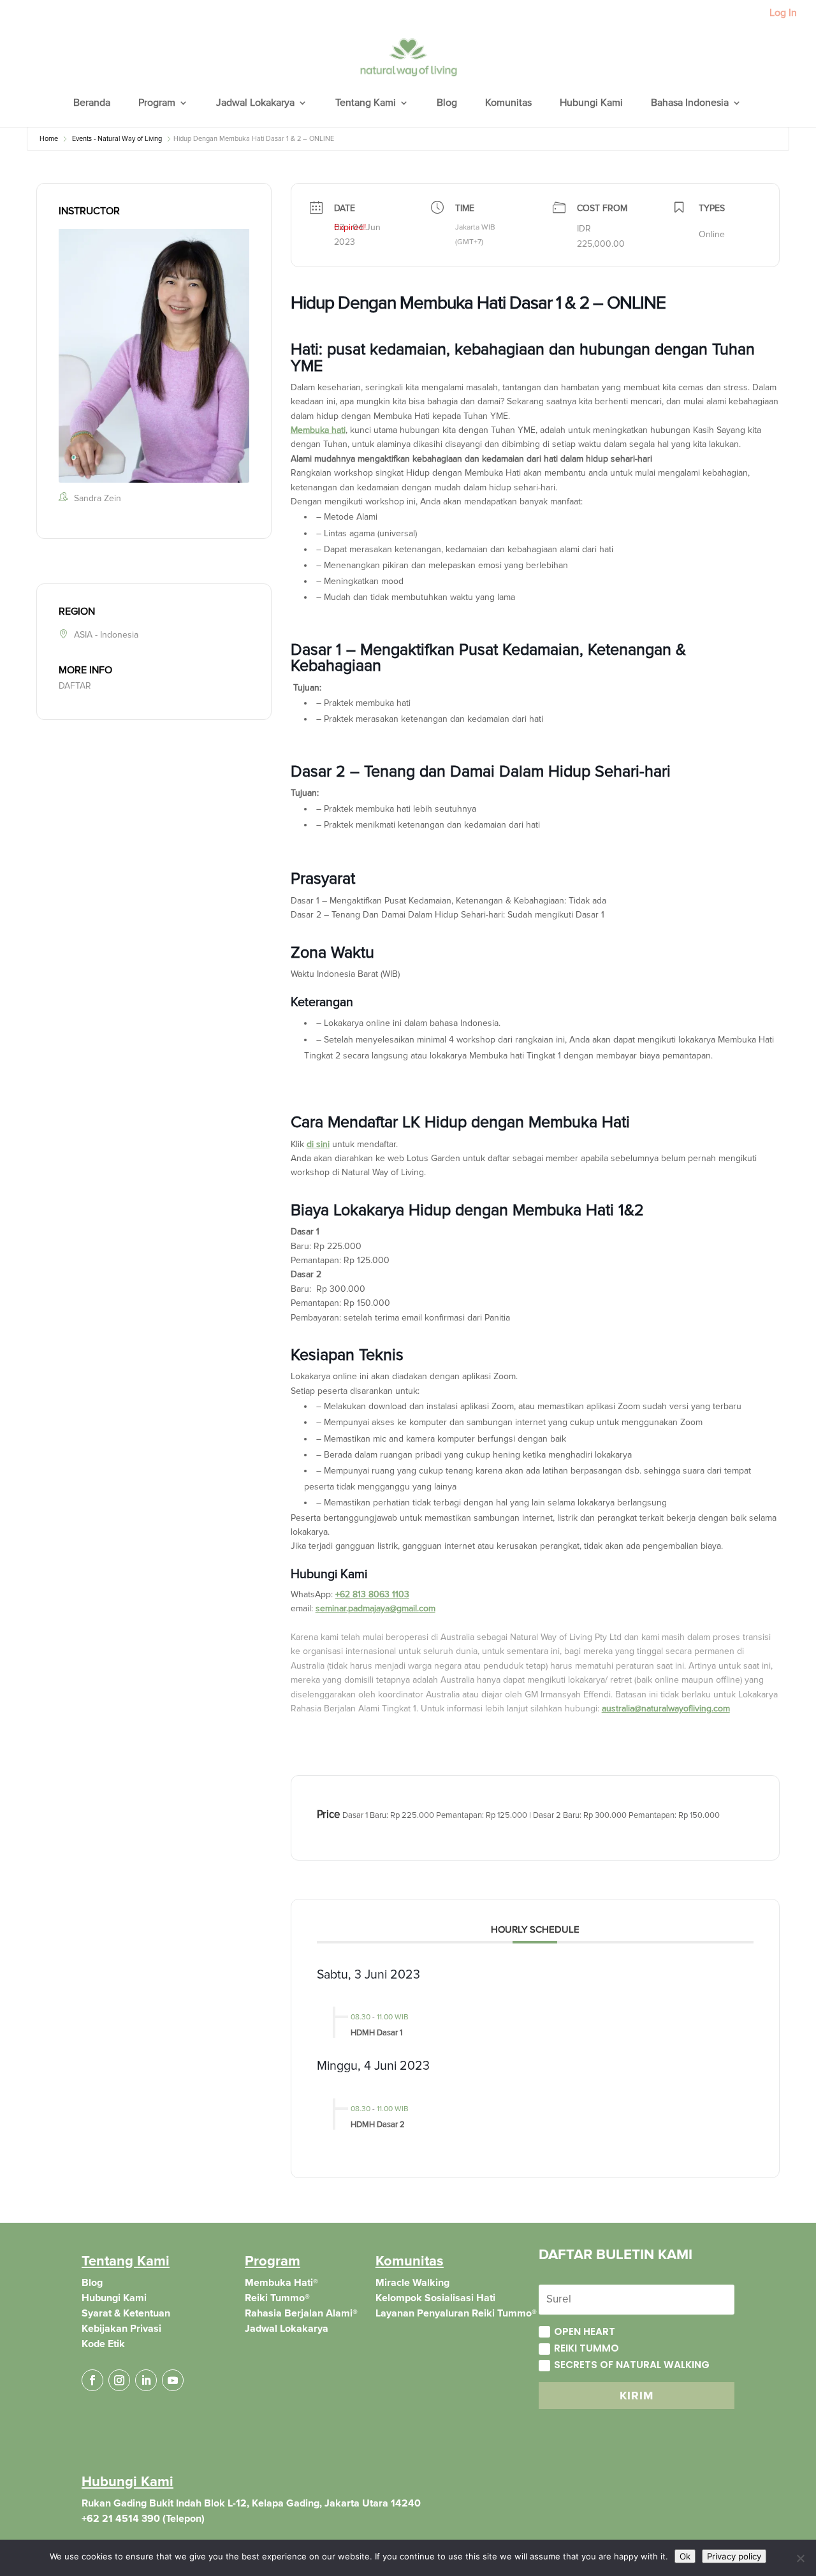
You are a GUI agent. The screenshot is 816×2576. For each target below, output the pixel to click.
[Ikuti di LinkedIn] (146, 2380)
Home (49, 139)
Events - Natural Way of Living (117, 139)
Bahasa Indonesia (690, 104)
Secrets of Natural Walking (632, 2365)
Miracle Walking (412, 2283)
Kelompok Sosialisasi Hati (435, 2298)
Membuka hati (318, 430)
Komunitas (508, 104)
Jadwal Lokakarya (255, 104)
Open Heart (585, 2331)
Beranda (92, 104)
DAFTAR (75, 686)
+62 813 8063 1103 (372, 1594)
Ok (685, 2556)
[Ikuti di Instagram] (119, 2380)
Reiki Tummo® (277, 2298)
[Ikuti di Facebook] (92, 2380)
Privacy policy (734, 2556)
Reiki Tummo (586, 2348)
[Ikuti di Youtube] (173, 2380)
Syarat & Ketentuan (126, 2313)
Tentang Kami (366, 104)
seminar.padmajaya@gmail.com (375, 1608)
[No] (800, 2558)
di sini (318, 1144)
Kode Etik (103, 2344)
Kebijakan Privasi (121, 2329)
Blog (447, 104)
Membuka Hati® (281, 2283)
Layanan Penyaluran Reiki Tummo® (456, 2313)
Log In (783, 13)
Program (157, 104)
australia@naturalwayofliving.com (666, 1709)
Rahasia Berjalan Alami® (301, 2313)
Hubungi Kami (591, 104)
